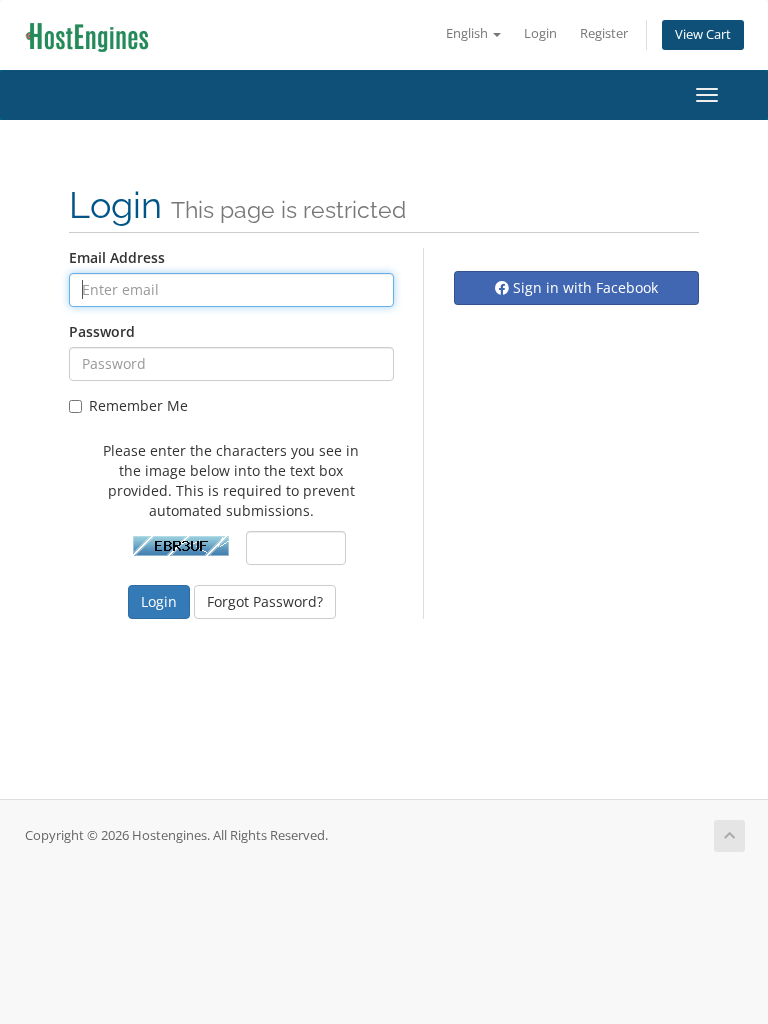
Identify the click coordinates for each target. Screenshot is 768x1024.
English (468, 33)
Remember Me (138, 405)
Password (102, 331)
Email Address (117, 257)
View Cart (703, 34)
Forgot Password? (265, 601)
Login (540, 33)
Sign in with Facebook (583, 287)
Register (604, 33)
